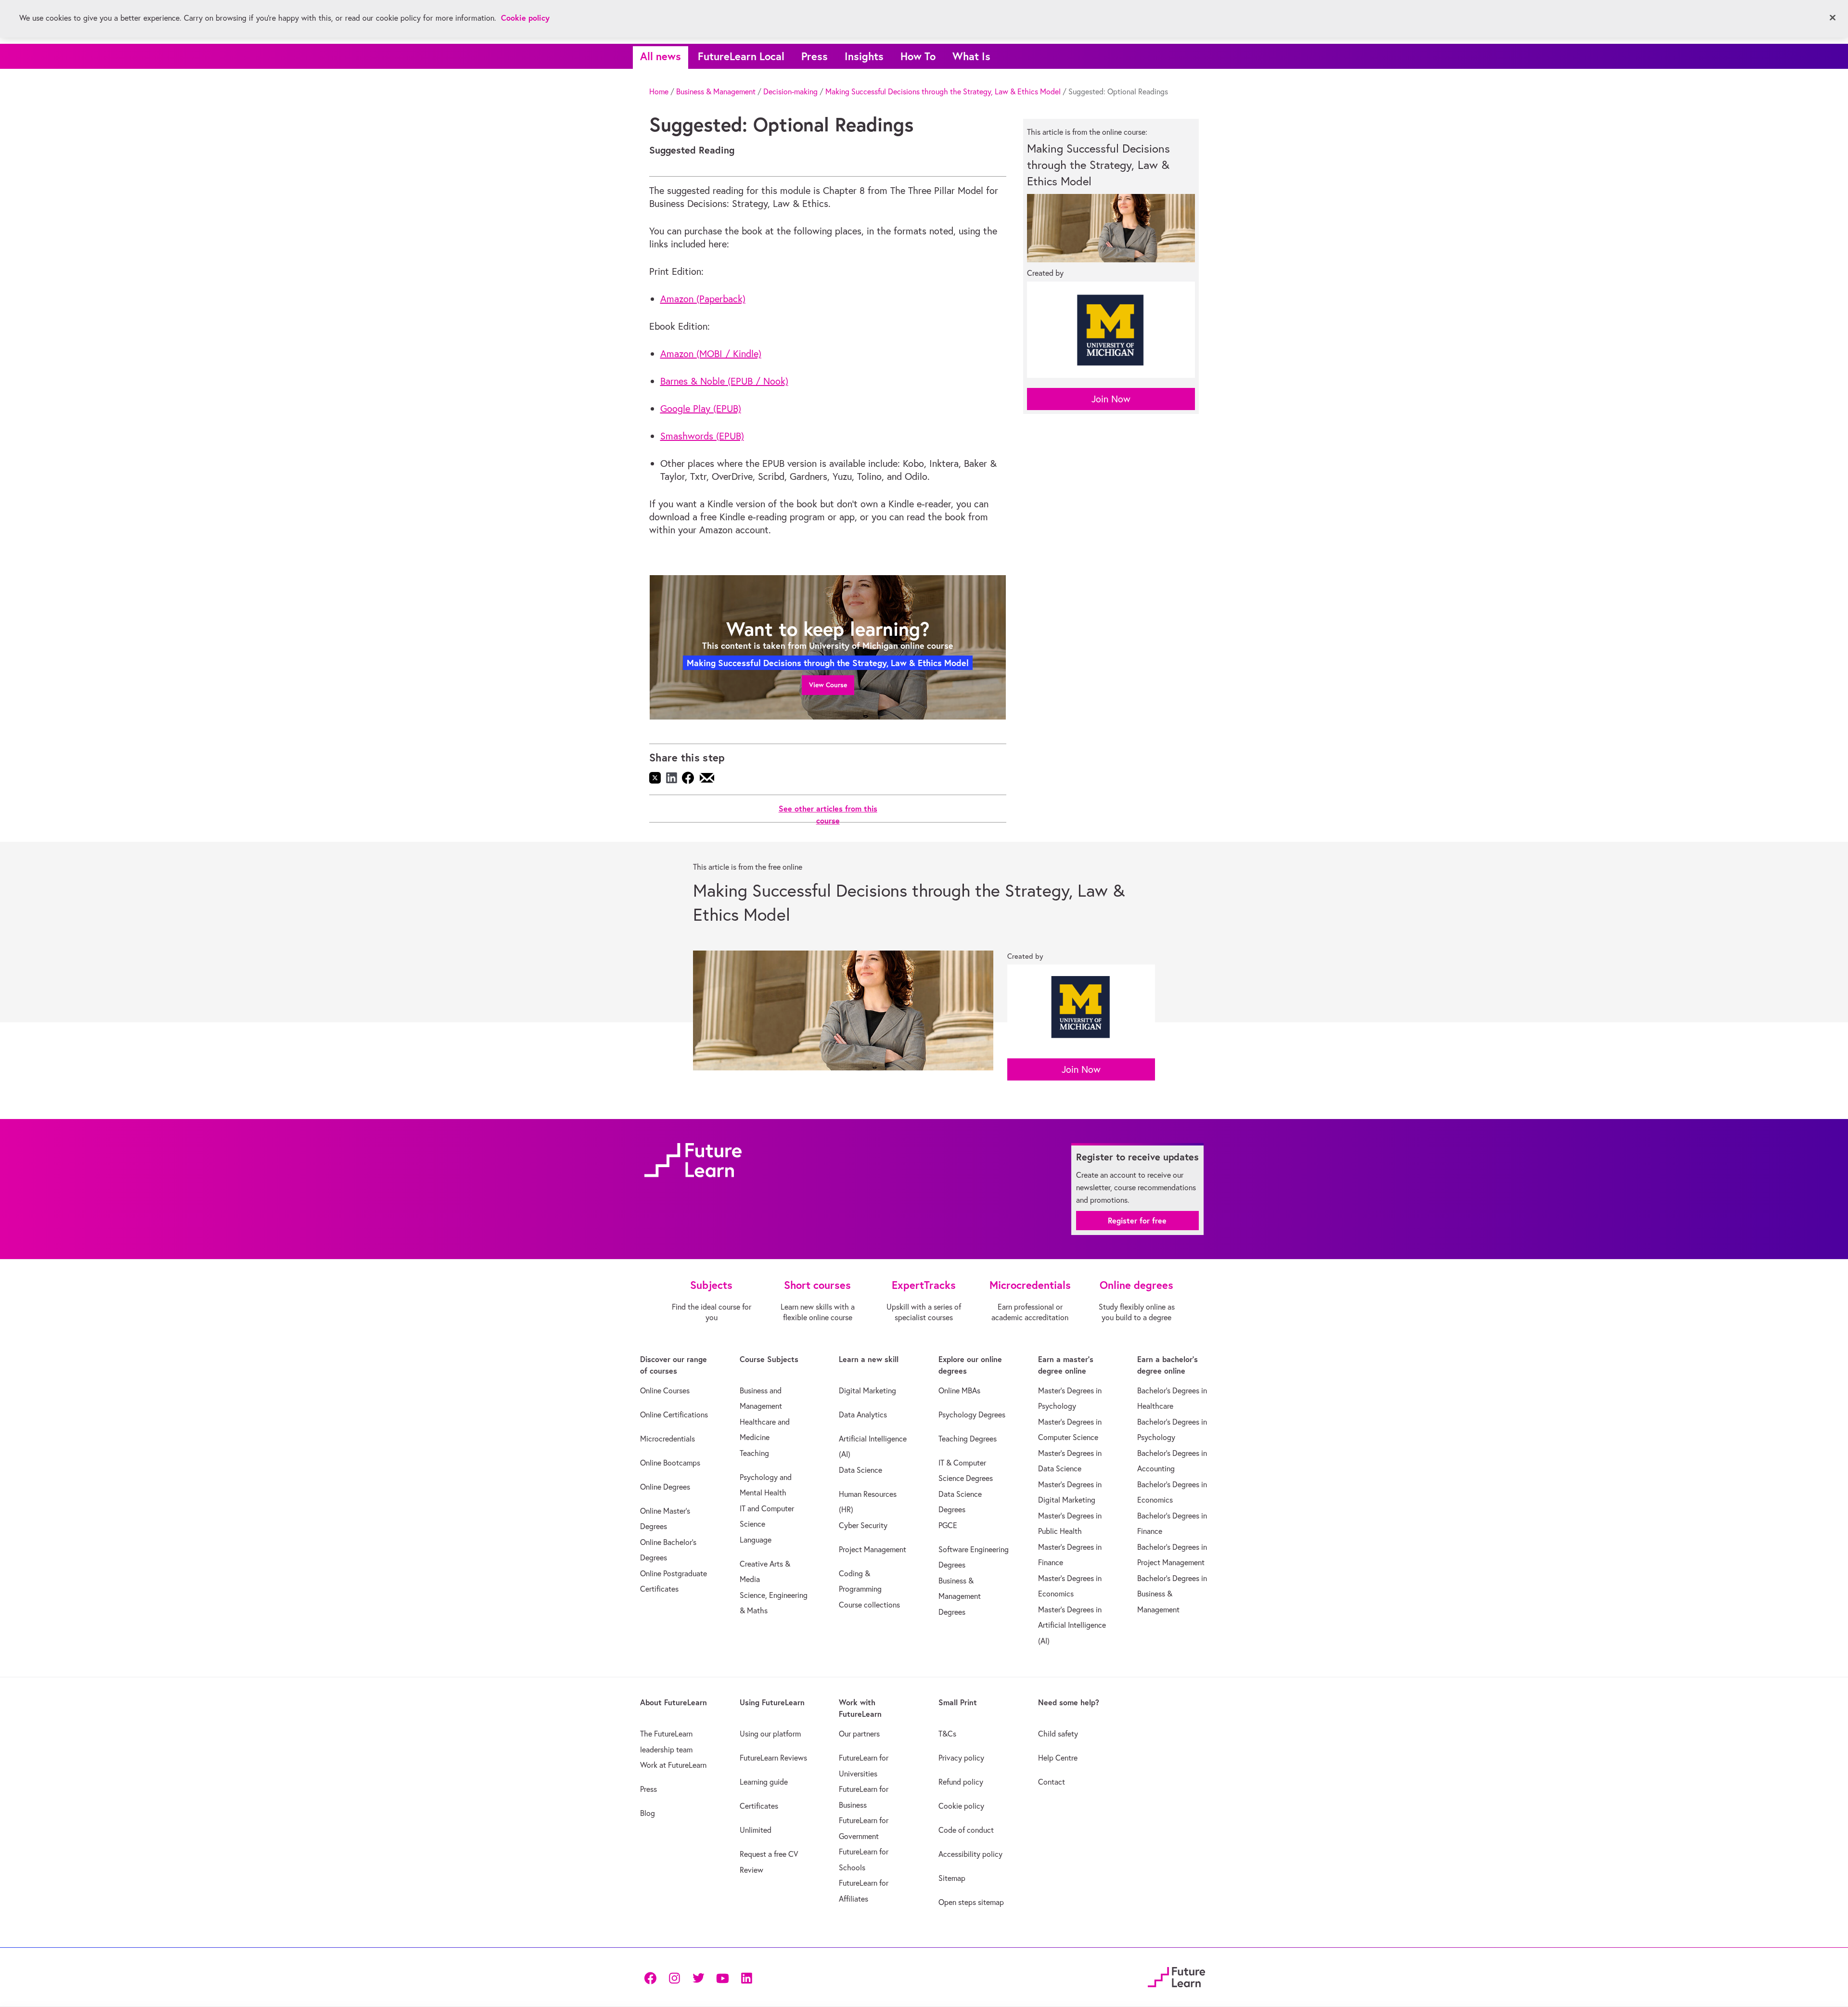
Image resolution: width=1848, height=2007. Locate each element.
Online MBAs (959, 1390)
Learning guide (764, 1782)
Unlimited (756, 1830)
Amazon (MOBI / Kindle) (711, 354)
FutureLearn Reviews (773, 1758)
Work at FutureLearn (673, 1765)
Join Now (1111, 399)
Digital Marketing (867, 1390)
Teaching (754, 1453)
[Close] (1833, 18)
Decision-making (790, 91)
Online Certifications (674, 1415)
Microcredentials (667, 1439)
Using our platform (770, 1734)
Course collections (869, 1605)
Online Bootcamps (670, 1463)
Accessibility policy (970, 1854)
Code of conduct (966, 1830)
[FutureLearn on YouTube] (722, 1977)
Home (659, 91)
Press (815, 56)
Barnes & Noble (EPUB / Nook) (724, 381)
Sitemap (952, 1878)
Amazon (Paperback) (703, 299)
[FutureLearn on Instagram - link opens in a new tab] (674, 1977)
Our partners (859, 1734)
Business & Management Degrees (960, 1596)
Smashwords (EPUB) (702, 436)
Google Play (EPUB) (701, 408)
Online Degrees (665, 1487)
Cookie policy (961, 1806)
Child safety (1058, 1734)
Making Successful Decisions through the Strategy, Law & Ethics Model (943, 91)
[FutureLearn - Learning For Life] (1176, 1976)
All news (661, 56)
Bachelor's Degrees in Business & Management (1172, 1594)
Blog (648, 1813)
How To (918, 56)
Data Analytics (863, 1415)
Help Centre (1058, 1758)
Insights (864, 56)
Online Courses (665, 1390)
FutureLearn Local (741, 56)
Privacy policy (961, 1758)
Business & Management (716, 91)
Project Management (873, 1549)
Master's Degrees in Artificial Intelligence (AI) (1072, 1625)
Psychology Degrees (972, 1415)
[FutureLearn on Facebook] (653, 1977)
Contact (1052, 1782)
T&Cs (947, 1734)
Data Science (860, 1470)
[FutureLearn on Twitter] (698, 1977)
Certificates (759, 1806)
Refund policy (961, 1782)
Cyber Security (863, 1525)
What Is (971, 56)
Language (756, 1540)
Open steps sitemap (971, 1902)
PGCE (948, 1525)
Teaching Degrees (968, 1439)
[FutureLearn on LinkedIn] (746, 1977)
